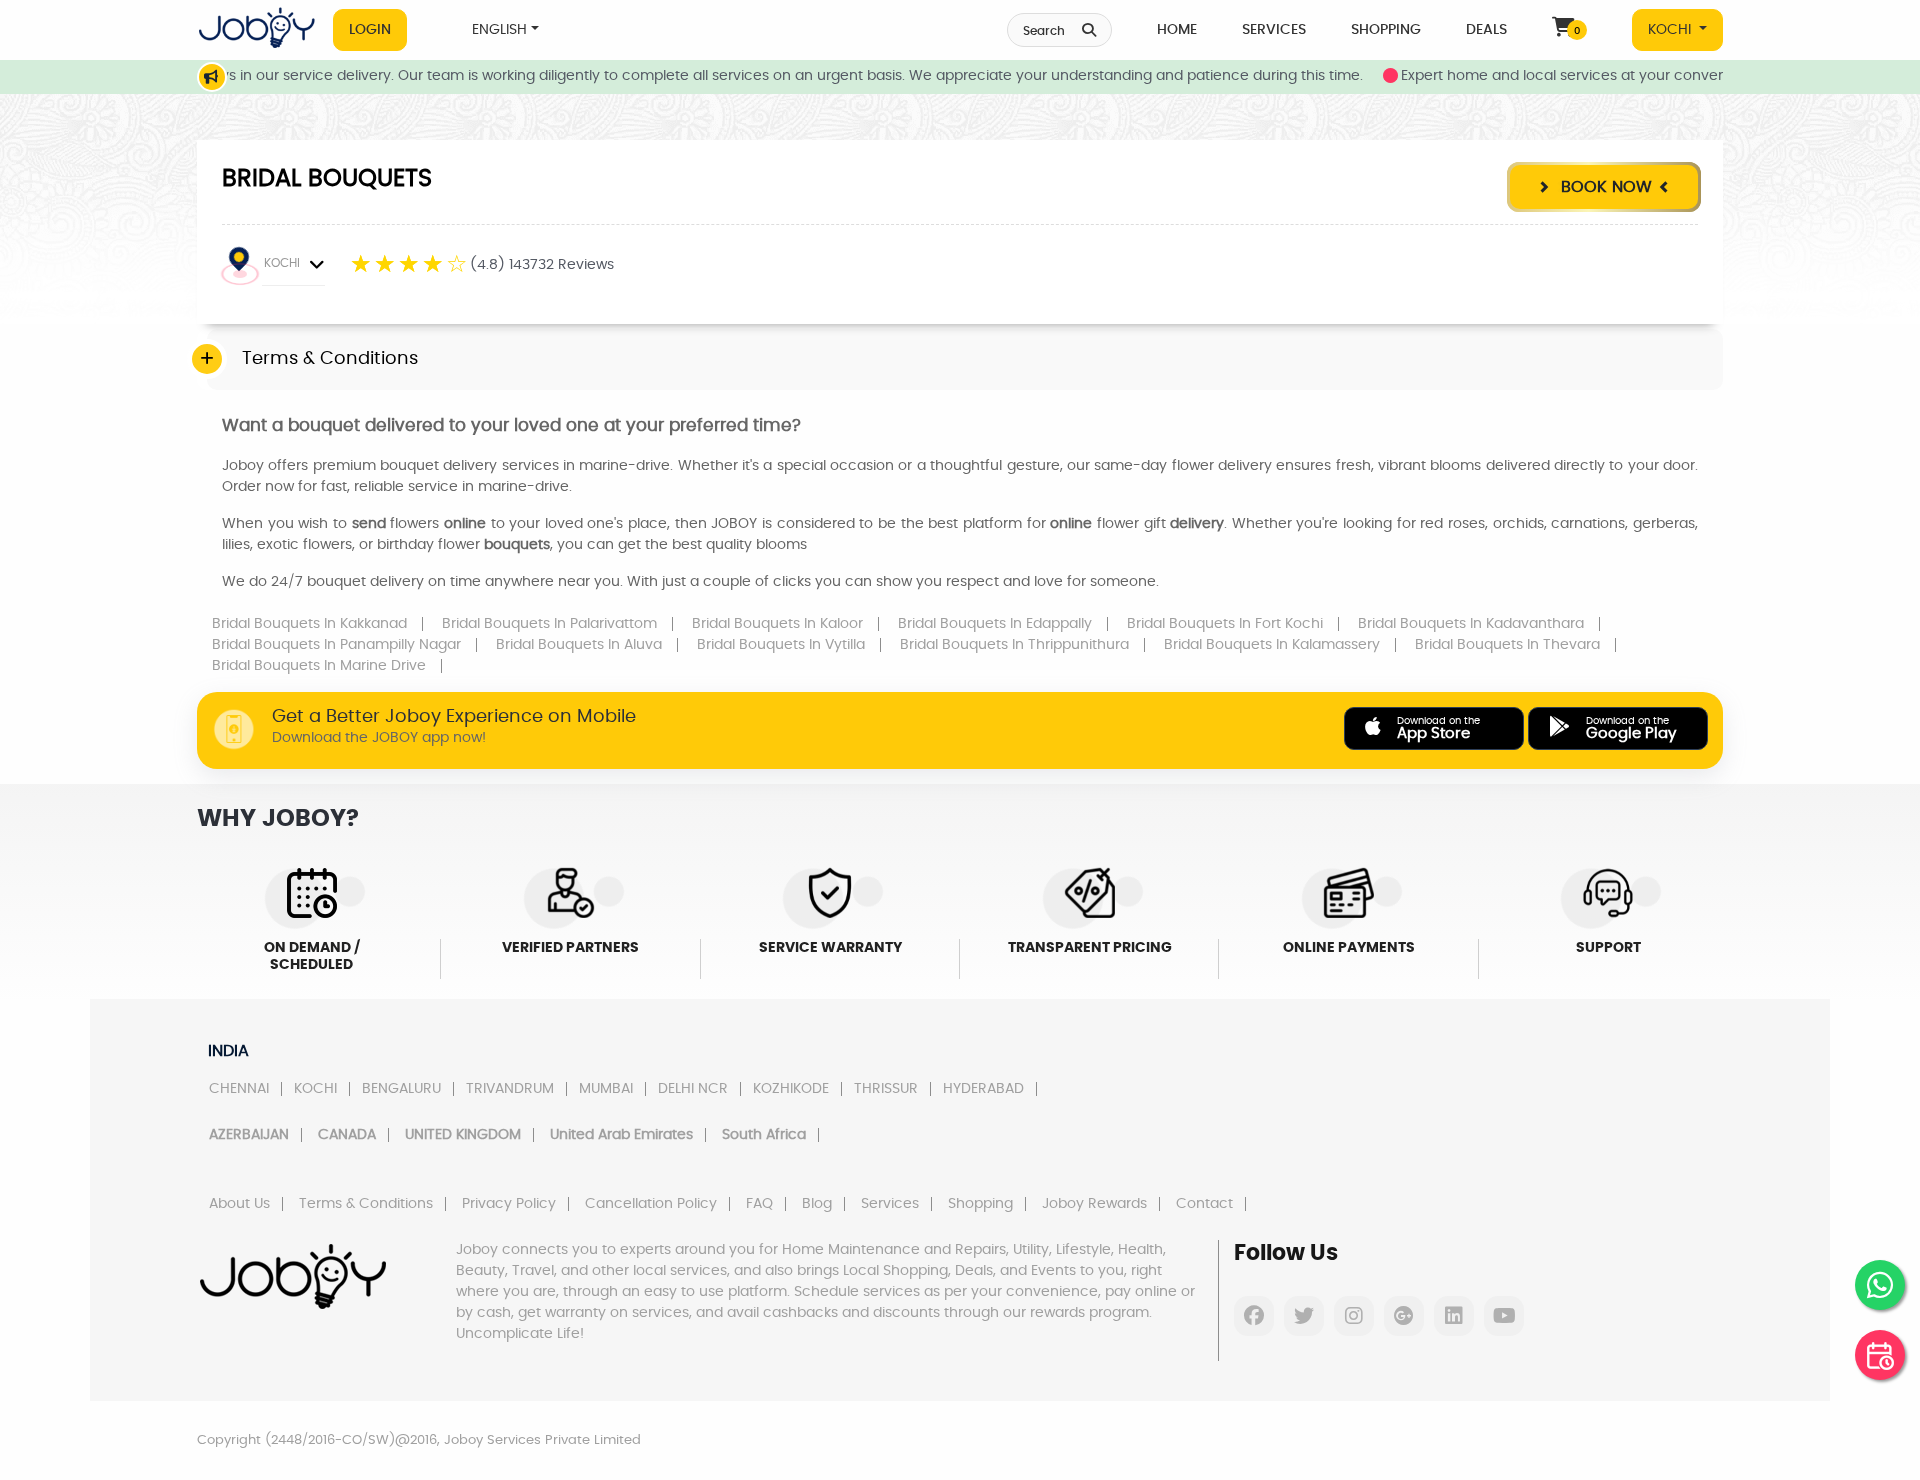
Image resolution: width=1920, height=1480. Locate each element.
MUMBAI (606, 1089)
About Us (239, 1204)
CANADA (347, 1135)
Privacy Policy (509, 1204)
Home (1177, 30)
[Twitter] (1304, 1316)
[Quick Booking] (1880, 1355)
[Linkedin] (1454, 1316)
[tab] (965, 360)
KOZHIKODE (791, 1089)
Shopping (1386, 30)
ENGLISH (499, 30)
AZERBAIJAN (249, 1135)
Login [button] (370, 30)
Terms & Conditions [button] (330, 359)
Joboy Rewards (1094, 1204)
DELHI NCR (693, 1089)
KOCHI (1671, 30)
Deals (1486, 30)
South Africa (764, 1135)
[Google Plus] (1404, 1316)
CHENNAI (239, 1089)
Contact (1204, 1204)
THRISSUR (886, 1089)
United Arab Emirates (621, 1135)
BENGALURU (401, 1089)
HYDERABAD (983, 1089)
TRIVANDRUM (510, 1089)
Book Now (1604, 187)
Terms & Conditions (366, 1204)
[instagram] (1354, 1316)
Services (1274, 30)
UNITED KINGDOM (463, 1135)
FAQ (759, 1204)
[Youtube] (1504, 1316)
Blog (817, 1204)
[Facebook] (1254, 1316)
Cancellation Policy (651, 1204)
